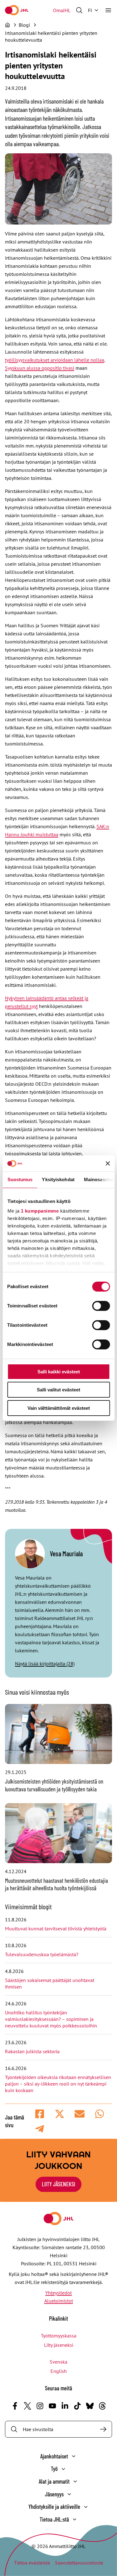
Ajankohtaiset (54, 2456)
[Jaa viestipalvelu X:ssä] (60, 2114)
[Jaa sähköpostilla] (80, 2114)
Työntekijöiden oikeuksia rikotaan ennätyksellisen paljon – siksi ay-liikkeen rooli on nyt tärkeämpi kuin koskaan (58, 2084)
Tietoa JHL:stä (54, 2519)
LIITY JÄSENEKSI (58, 2184)
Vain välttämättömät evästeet (59, 1408)
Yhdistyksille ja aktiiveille (54, 2506)
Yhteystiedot (58, 2293)
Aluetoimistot (59, 2301)
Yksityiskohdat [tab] (58, 1179)
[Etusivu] (7, 25)
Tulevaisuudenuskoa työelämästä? (42, 1954)
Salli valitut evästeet (58, 1390)
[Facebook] (15, 2406)
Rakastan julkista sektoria (33, 2051)
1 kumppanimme (40, 1211)
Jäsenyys (54, 2494)
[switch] (101, 1306)
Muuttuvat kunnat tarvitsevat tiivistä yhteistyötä (56, 1929)
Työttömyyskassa (59, 2336)
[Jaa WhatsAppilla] (100, 2114)
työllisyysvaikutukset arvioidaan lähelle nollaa (55, 360)
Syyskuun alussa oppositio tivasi (40, 368)
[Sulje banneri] (108, 1163)
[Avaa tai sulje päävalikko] (108, 10)
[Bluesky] (90, 2406)
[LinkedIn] (65, 2406)
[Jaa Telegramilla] (40, 2129)
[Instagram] (40, 2406)
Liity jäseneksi (59, 2345)
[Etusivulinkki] (17, 10)
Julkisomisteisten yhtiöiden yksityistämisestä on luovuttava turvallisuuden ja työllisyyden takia (54, 1785)
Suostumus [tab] (20, 1179)
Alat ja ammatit (54, 2481)
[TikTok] (77, 2406)
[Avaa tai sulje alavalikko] (74, 2456)
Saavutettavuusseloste (79, 2563)
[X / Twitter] (27, 2406)
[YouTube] (52, 2406)
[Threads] (102, 2406)
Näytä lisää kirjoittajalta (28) (45, 1664)
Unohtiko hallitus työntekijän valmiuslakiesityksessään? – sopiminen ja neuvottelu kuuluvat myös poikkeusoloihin (52, 2019)
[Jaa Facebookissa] (40, 2114)
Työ (54, 2469)
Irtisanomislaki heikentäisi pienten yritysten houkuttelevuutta (51, 36)
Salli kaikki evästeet (59, 1372)
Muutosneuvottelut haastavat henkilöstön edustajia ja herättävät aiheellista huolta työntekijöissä (56, 1884)
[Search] (103, 2429)
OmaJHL (62, 10)
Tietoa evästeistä (32, 2563)
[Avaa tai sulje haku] (79, 10)
